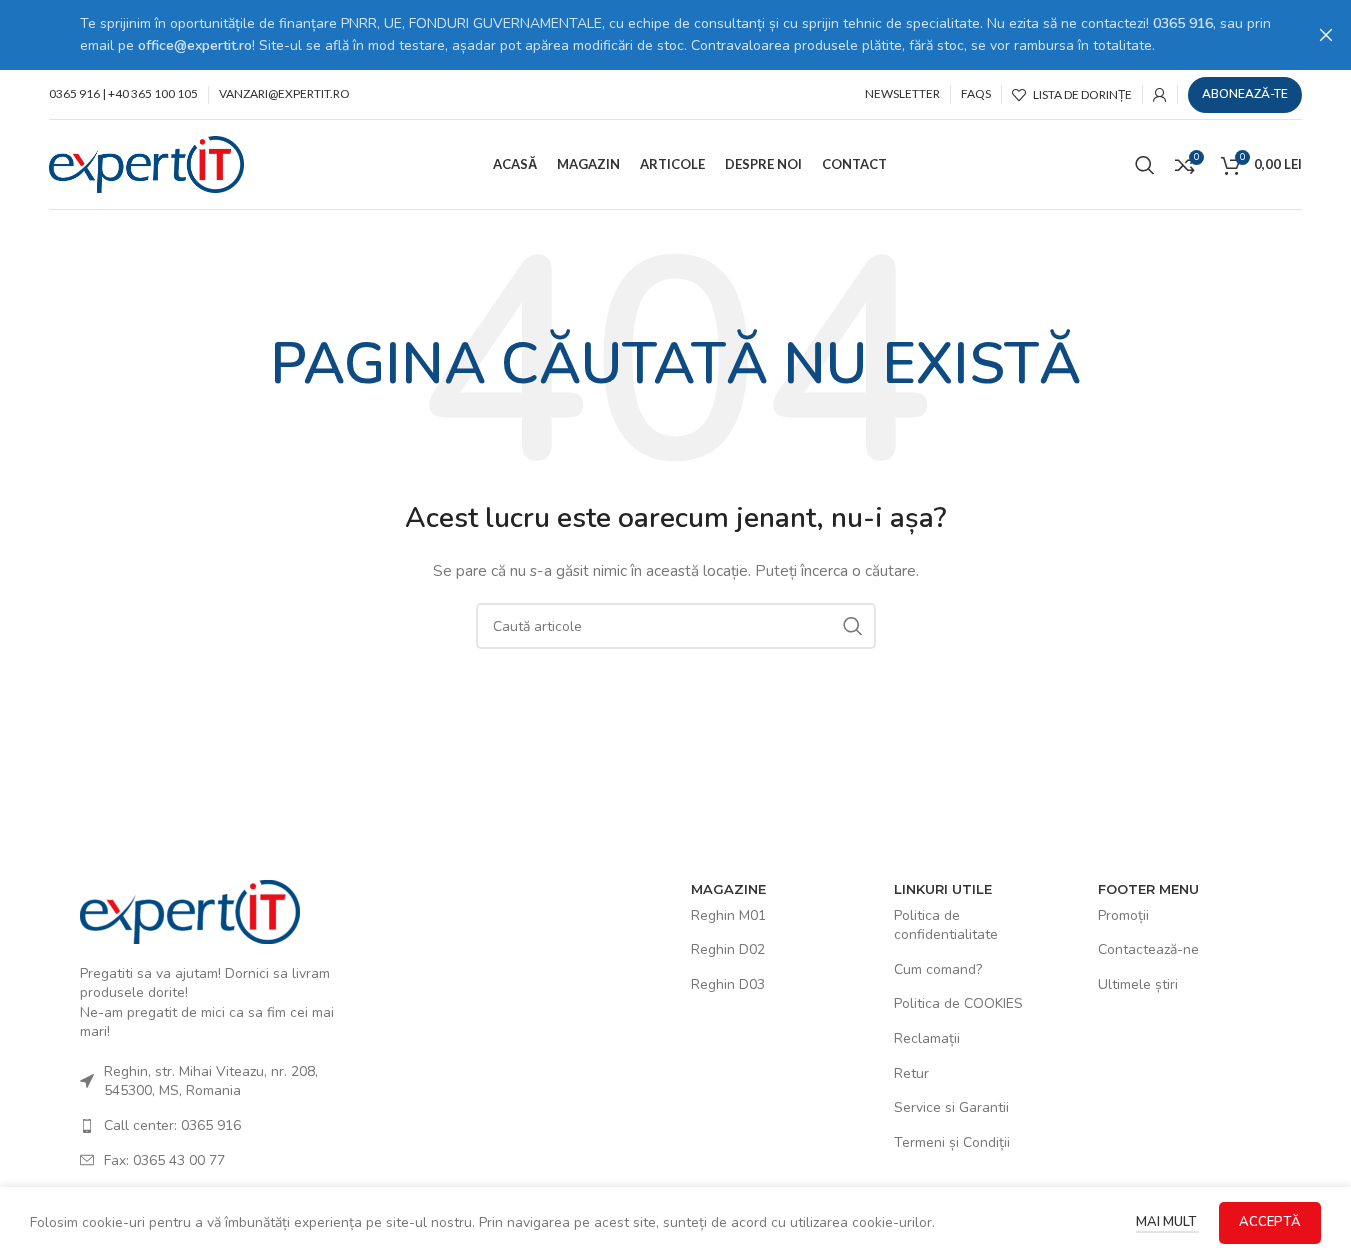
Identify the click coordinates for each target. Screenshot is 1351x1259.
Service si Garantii (951, 1107)
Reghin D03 (728, 984)
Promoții (1123, 915)
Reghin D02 (728, 949)
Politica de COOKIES (958, 1003)
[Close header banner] (1326, 35)
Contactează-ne (1148, 949)
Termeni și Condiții (952, 1142)
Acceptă (1270, 1222)
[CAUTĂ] (853, 626)
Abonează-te (1245, 94)
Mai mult (1167, 1222)
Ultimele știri (1138, 984)
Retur (911, 1073)
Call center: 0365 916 (172, 1125)
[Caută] (1145, 165)
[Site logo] (146, 163)
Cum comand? (938, 969)
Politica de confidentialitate (946, 925)
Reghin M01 (728, 915)
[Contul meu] (1160, 95)
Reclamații (927, 1038)
